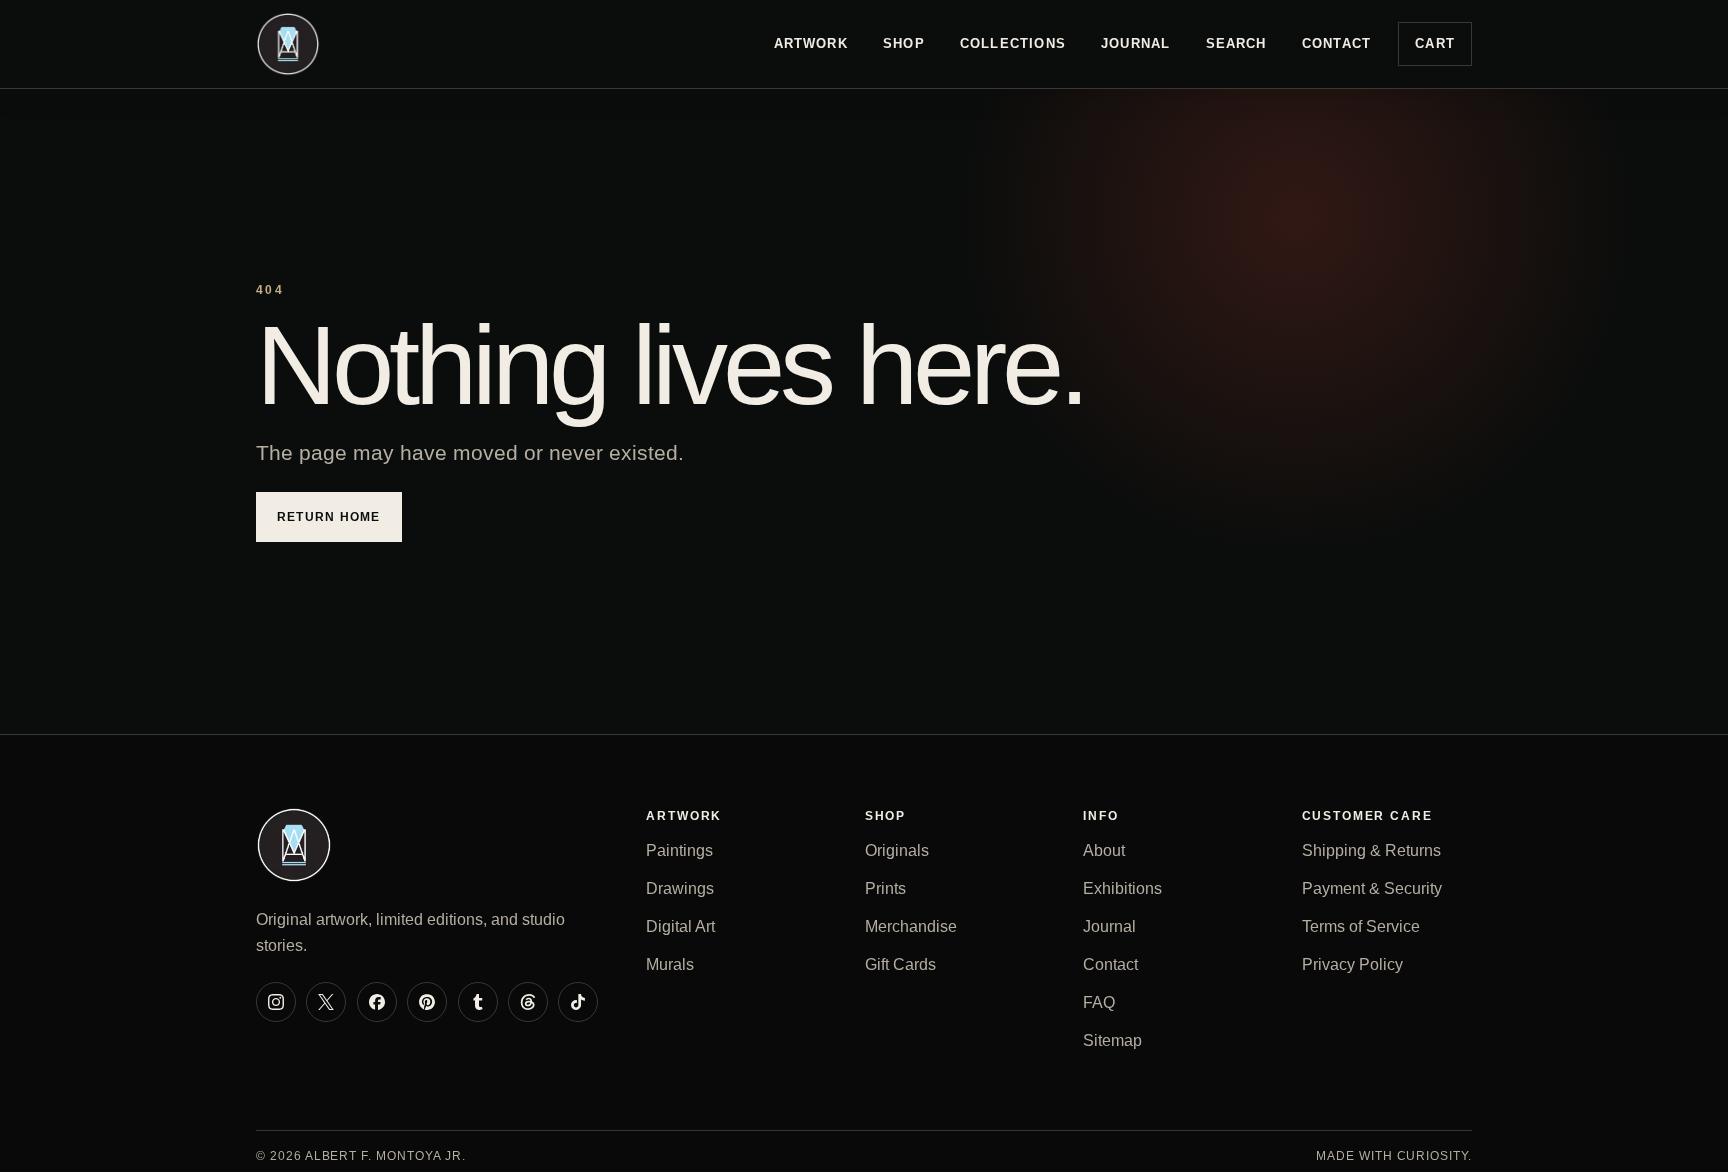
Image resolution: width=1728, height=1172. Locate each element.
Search (1236, 43)
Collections (1013, 43)
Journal (1135, 43)
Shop (904, 43)
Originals (897, 850)
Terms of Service (1361, 926)
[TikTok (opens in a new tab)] (578, 1002)
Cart (1435, 43)
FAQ (1099, 1002)
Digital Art (680, 926)
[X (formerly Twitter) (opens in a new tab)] (326, 1002)
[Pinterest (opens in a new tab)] (427, 1002)
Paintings (679, 850)
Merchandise (911, 926)
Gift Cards (900, 964)
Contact (1336, 43)
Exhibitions (1122, 888)
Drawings (680, 888)
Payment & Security (1372, 888)
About (1104, 850)
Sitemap (1112, 1040)
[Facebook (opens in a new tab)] (377, 1002)
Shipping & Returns (1371, 850)
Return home (329, 517)
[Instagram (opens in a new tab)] (276, 1002)
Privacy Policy (1352, 964)
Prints (885, 888)
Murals (670, 964)
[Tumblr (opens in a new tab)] (478, 1002)
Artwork (811, 43)
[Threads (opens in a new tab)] (528, 1002)
